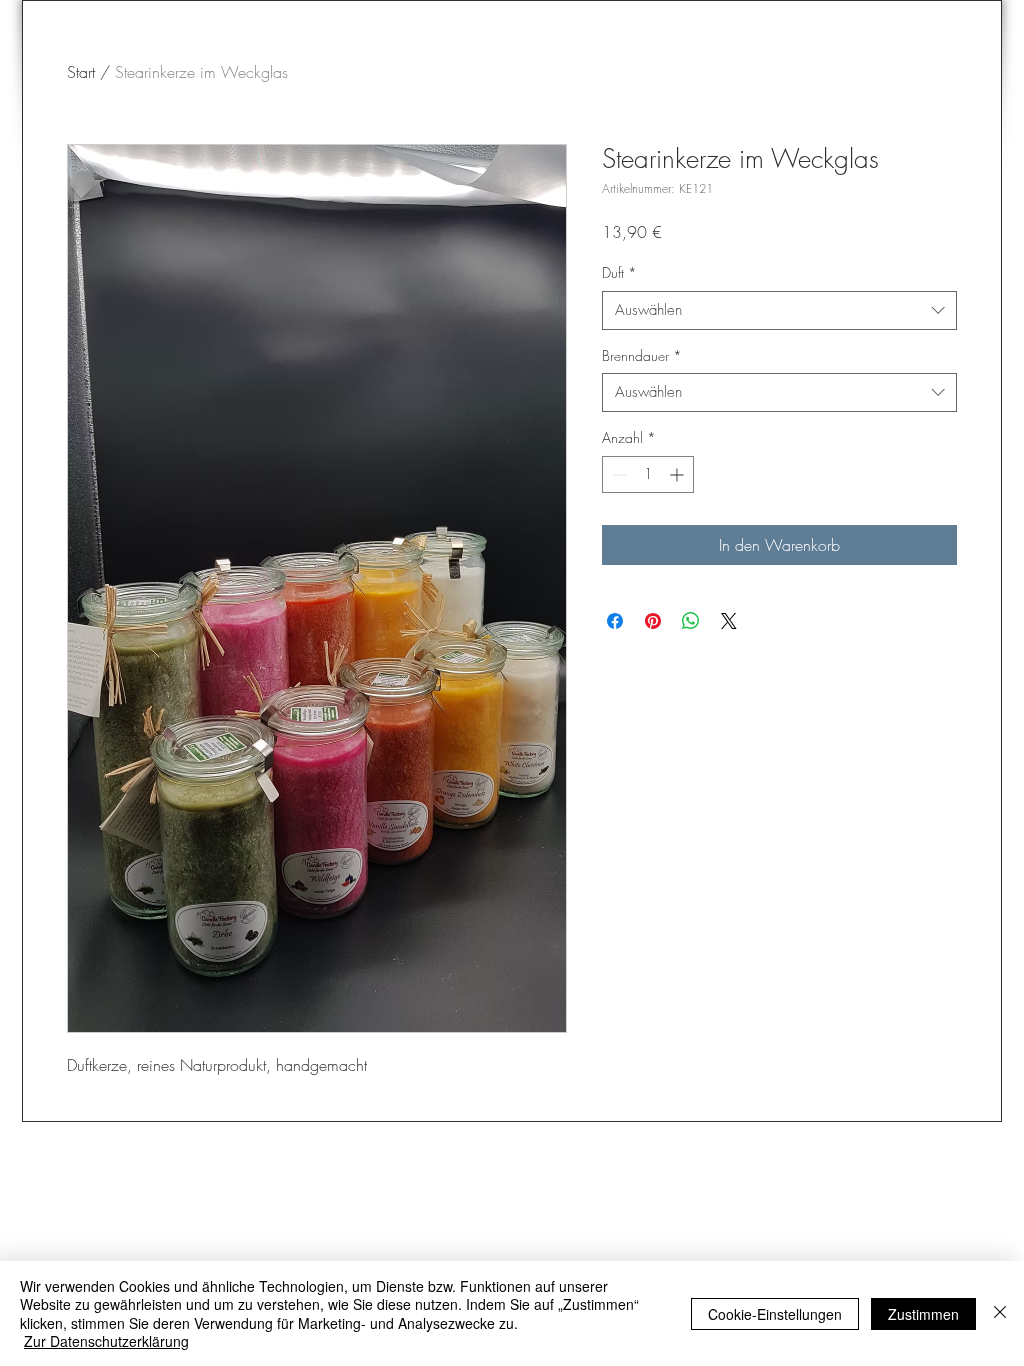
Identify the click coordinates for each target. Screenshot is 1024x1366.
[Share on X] (729, 621)
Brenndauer (642, 355)
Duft (619, 272)
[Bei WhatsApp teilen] (691, 621)
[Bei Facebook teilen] (615, 621)
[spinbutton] (648, 474)
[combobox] (779, 310)
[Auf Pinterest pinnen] (653, 621)
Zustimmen (923, 1314)
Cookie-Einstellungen (775, 1314)
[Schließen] (1000, 1313)
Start (81, 72)
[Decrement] (617, 474)
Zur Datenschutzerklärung (106, 1341)
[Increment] (678, 474)
